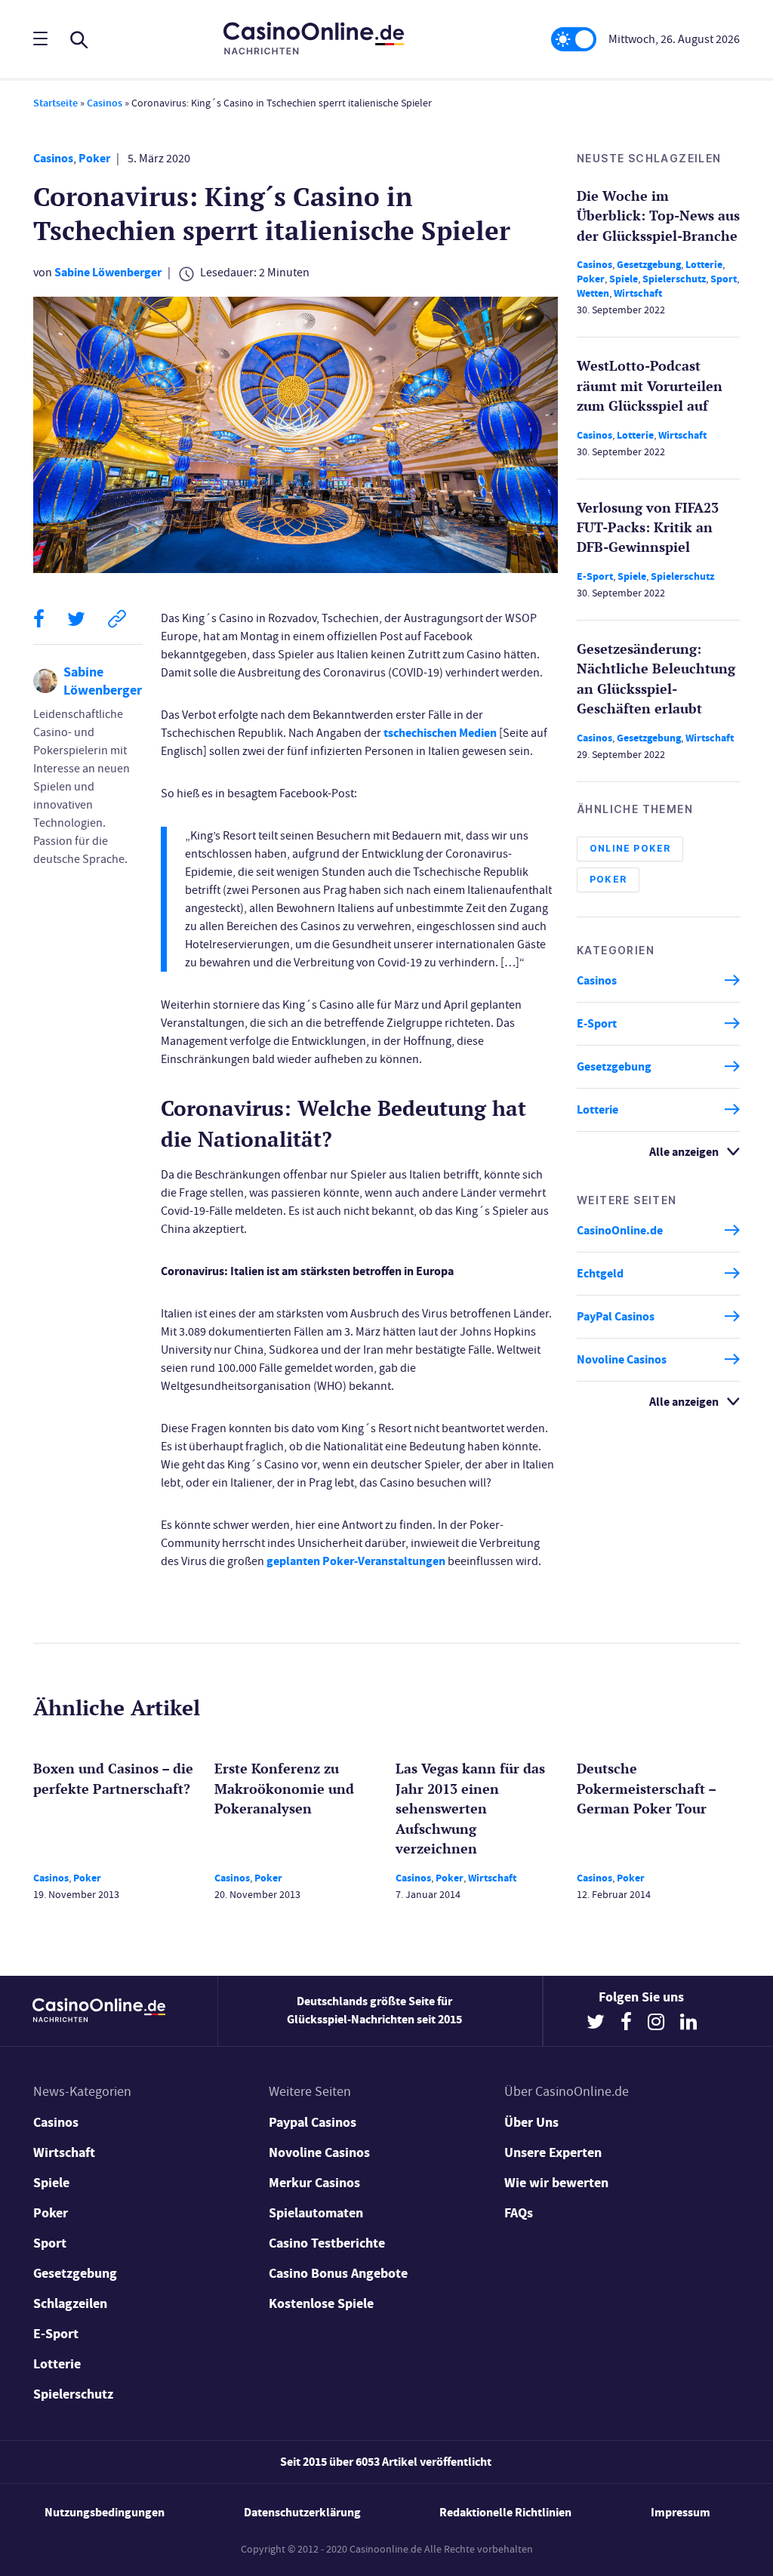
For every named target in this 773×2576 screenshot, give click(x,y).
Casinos (105, 103)
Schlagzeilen (70, 2303)
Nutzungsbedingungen (105, 2512)
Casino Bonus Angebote (338, 2273)
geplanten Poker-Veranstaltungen (356, 1561)
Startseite (55, 103)
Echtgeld (600, 1273)
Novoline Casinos (622, 1359)
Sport (724, 279)
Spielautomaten (316, 2213)
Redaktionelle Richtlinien (505, 2512)
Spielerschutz (674, 279)
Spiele (624, 279)
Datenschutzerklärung (302, 2512)
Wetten (593, 293)
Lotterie (704, 265)
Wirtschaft (638, 293)
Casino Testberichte (327, 2243)
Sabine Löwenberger (108, 272)
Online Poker (630, 848)
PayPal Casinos (616, 1316)
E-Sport (595, 576)
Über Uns (531, 2122)
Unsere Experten (553, 2152)
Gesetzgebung (649, 265)
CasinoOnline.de (620, 1230)
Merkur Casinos (314, 2183)
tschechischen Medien (440, 733)
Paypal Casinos (313, 2122)
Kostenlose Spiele (321, 2303)
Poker (94, 158)
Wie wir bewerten (556, 2183)
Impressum (681, 2512)
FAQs (519, 2213)
